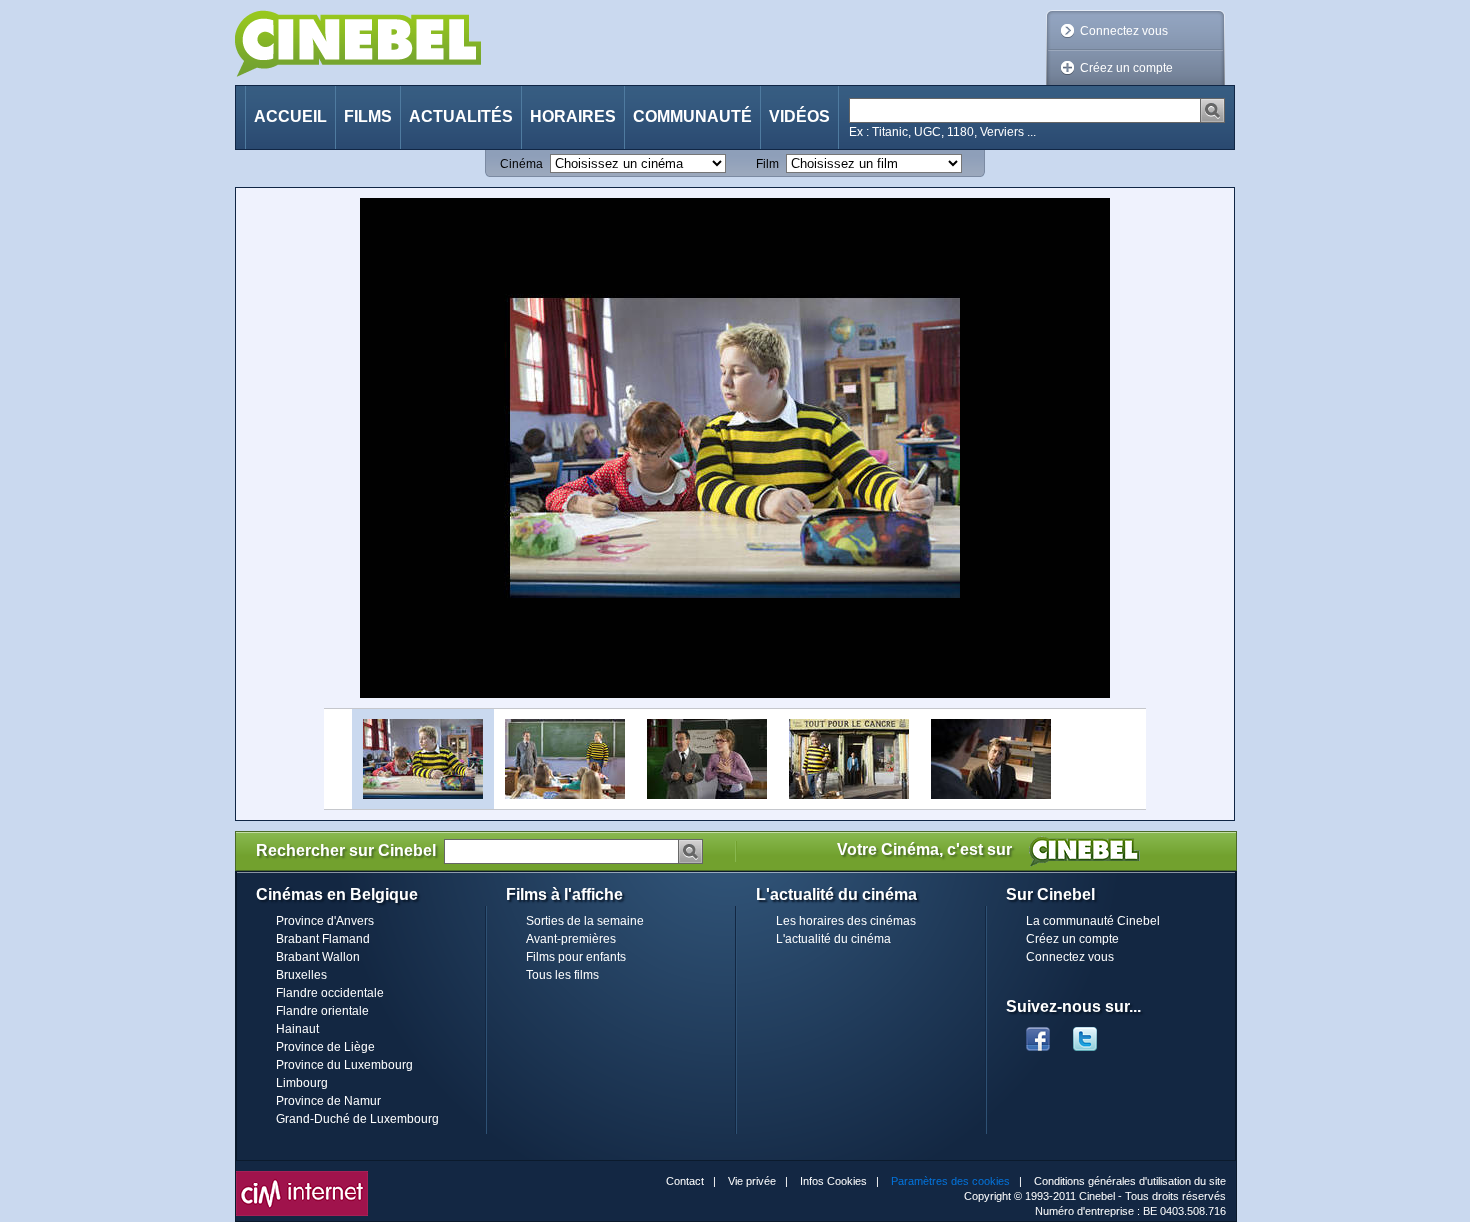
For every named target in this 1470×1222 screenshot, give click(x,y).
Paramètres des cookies (950, 1181)
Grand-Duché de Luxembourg (357, 1119)
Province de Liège (325, 1047)
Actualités (461, 116)
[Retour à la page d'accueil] (358, 43)
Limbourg (302, 1083)
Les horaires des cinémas (846, 921)
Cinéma (521, 164)
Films (368, 116)
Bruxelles (301, 975)
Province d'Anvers (325, 921)
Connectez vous (1124, 31)
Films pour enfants (576, 957)
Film (767, 164)
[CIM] (302, 1176)
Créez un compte (1126, 68)
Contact (685, 1181)
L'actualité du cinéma (833, 939)
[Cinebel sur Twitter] (1095, 1033)
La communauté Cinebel (1093, 921)
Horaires (573, 116)
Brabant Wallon (318, 957)
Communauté (692, 116)
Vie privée (752, 1181)
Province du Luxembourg (344, 1065)
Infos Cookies (833, 1181)
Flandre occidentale (330, 993)
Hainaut (297, 1029)
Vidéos (799, 116)
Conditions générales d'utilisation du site (1130, 1181)
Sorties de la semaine (585, 921)
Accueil (290, 116)
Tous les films (562, 975)
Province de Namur (328, 1101)
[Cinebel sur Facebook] (1038, 1033)
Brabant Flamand (323, 939)
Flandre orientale (322, 1011)
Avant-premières (571, 939)
